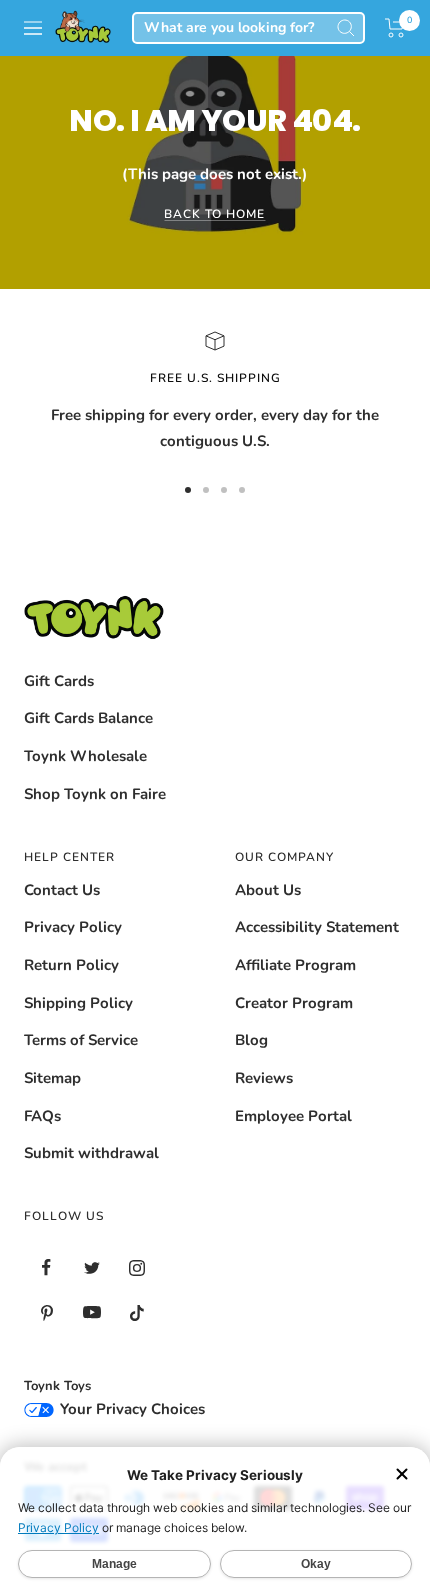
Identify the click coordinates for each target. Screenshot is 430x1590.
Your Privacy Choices (130, 1409)
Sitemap (52, 1078)
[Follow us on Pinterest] (46, 1312)
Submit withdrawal (91, 1153)
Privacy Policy (73, 927)
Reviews (264, 1078)
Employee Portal (293, 1116)
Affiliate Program (295, 965)
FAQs (42, 1116)
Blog (251, 1040)
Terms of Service (81, 1040)
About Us (268, 890)
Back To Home (214, 214)
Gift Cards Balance (88, 718)
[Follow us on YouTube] (91, 1312)
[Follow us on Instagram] (136, 1267)
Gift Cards (59, 681)
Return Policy (71, 965)
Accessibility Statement (317, 927)
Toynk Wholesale (85, 756)
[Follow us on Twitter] (91, 1267)
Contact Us (62, 890)
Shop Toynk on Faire (95, 794)
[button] (395, 28)
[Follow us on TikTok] (136, 1312)
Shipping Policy (78, 1003)
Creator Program (294, 1003)
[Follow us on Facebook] (46, 1267)
